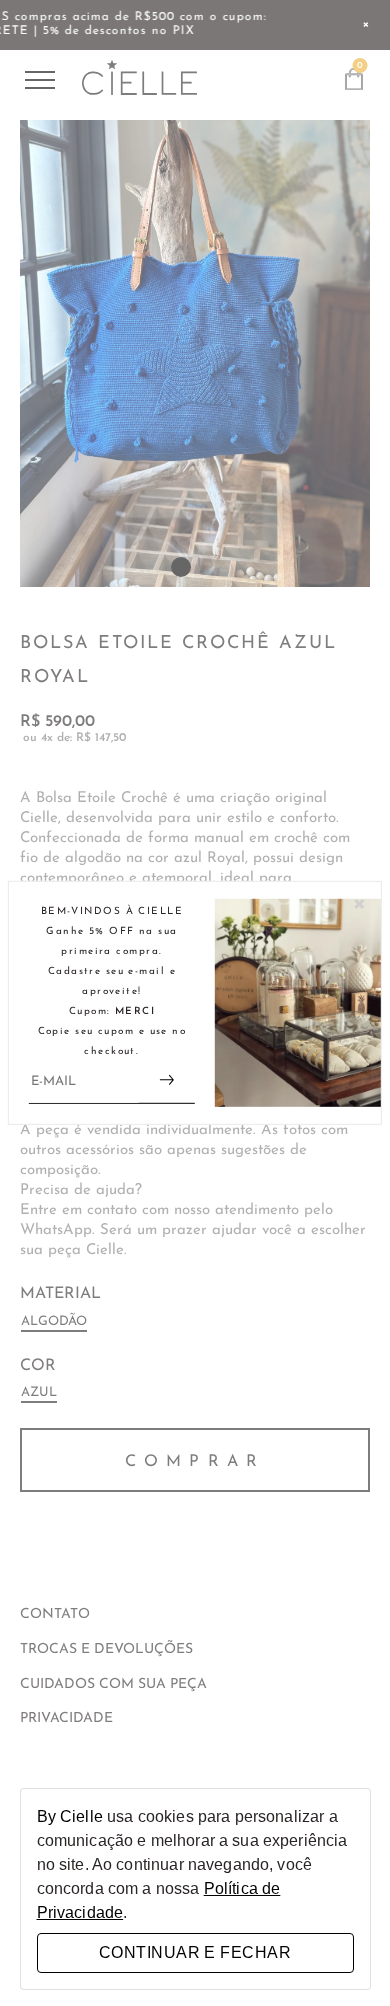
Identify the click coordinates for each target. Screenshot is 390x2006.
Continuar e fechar (195, 1952)
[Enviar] (167, 1082)
